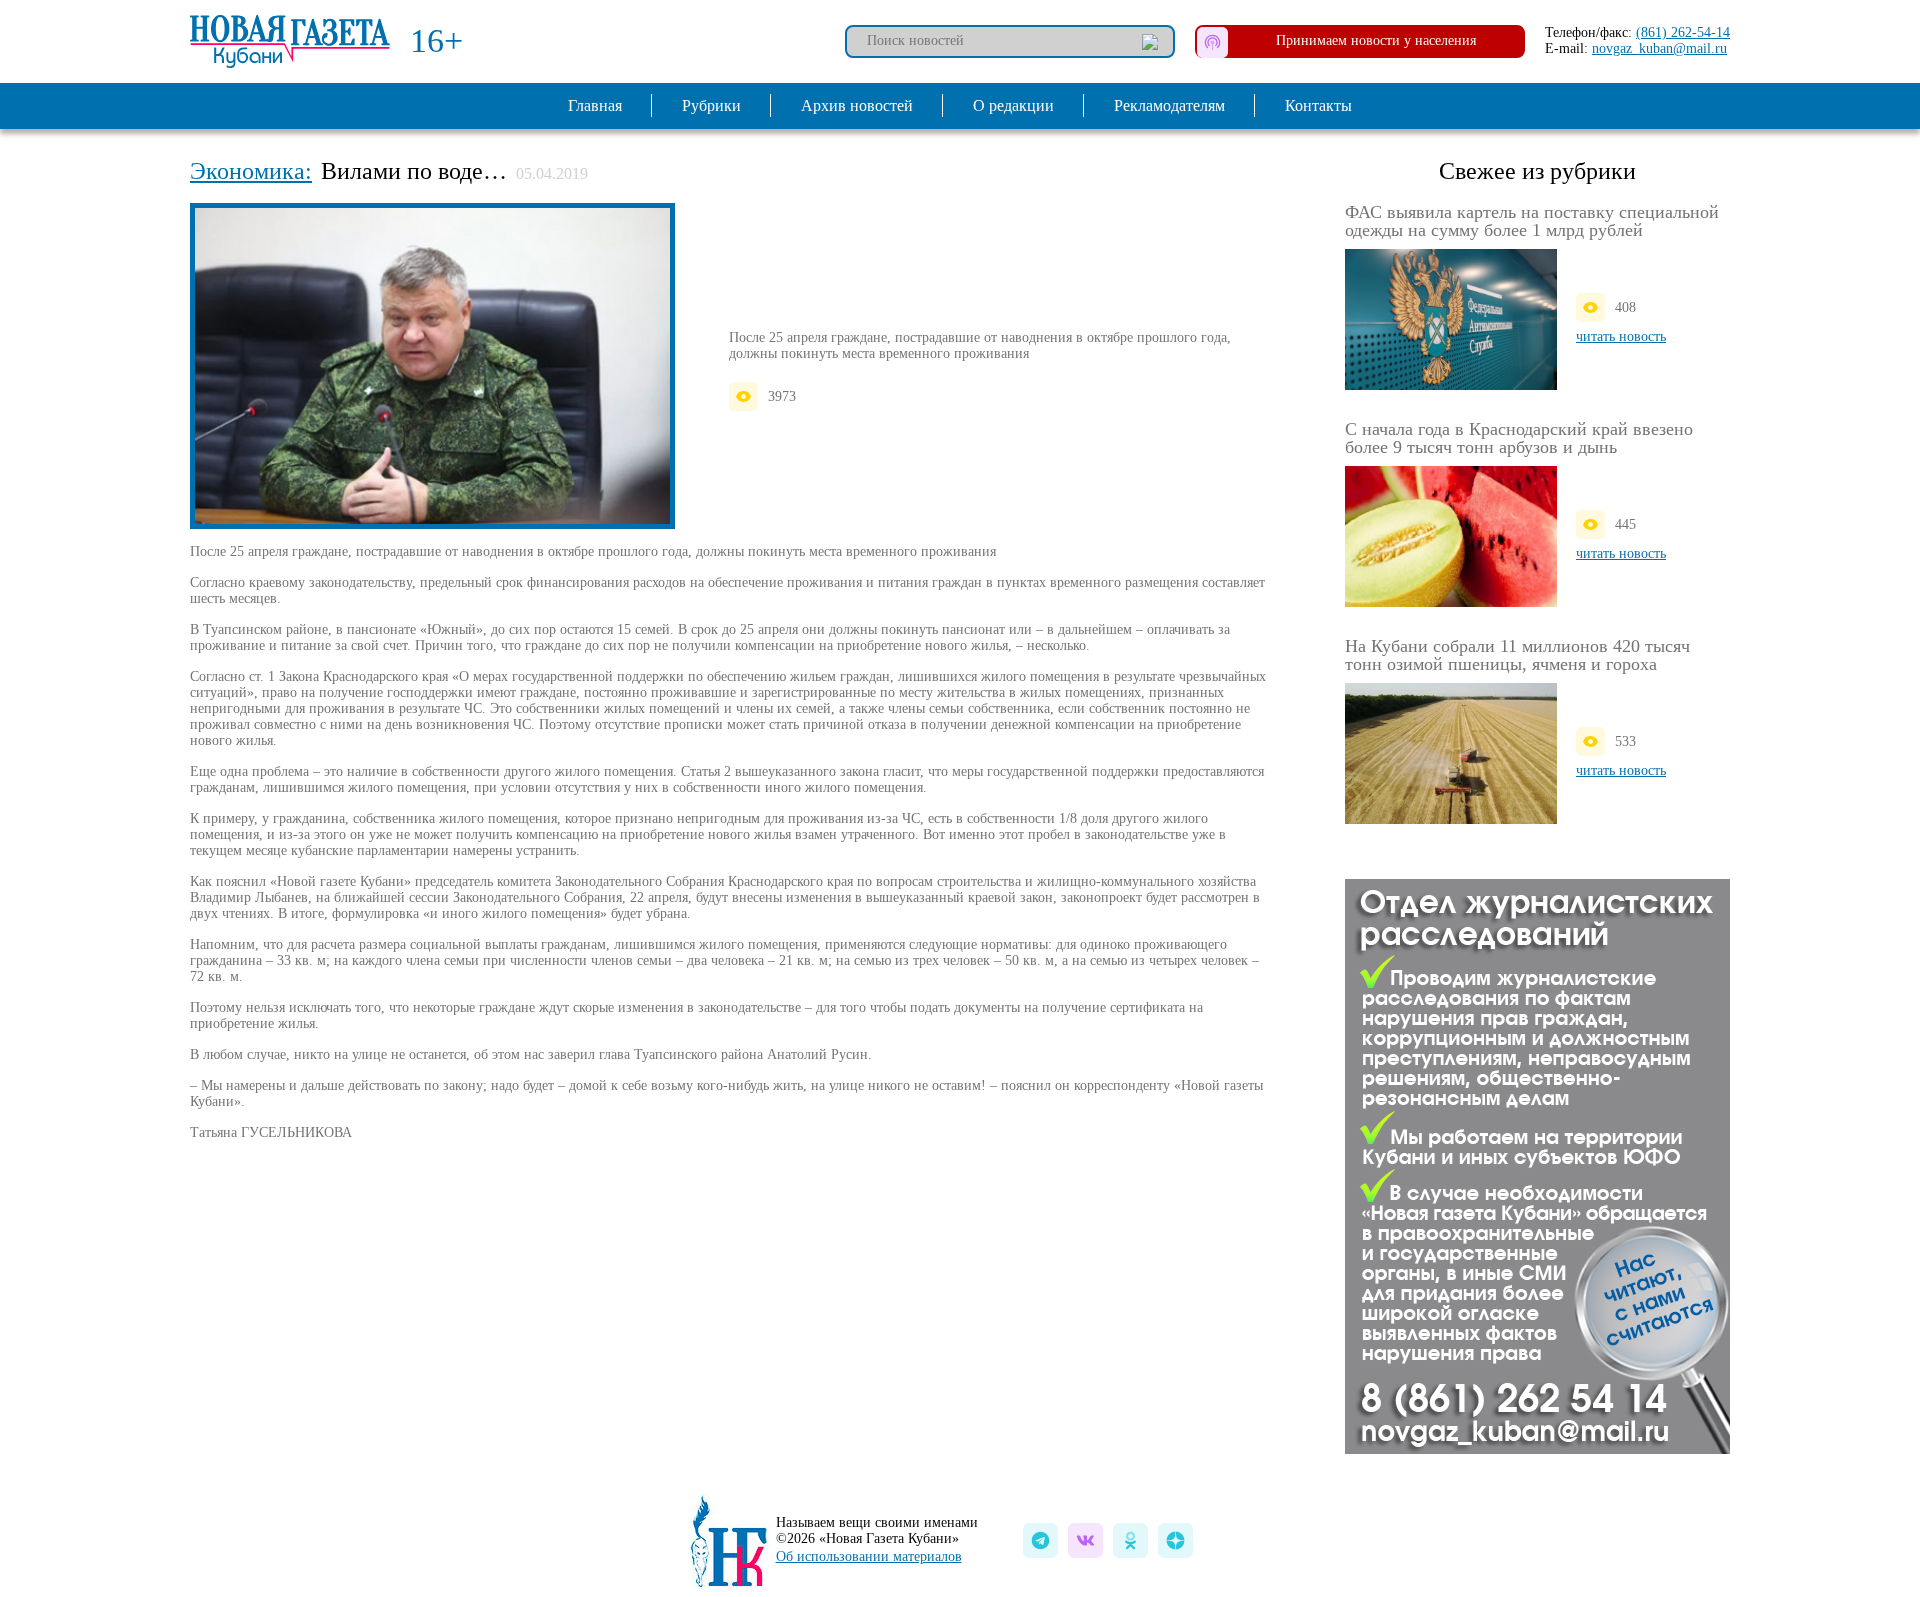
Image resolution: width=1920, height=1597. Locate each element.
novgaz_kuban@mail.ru (1659, 48)
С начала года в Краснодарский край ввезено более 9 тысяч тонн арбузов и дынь (1519, 438)
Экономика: (251, 171)
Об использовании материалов (869, 1556)
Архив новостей (857, 105)
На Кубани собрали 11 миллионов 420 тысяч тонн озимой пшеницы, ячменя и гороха (1517, 655)
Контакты (1318, 105)
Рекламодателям (1169, 105)
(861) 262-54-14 (1683, 32)
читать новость (1621, 336)
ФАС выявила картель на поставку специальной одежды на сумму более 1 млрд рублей (1532, 221)
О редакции (1013, 105)
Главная (595, 105)
